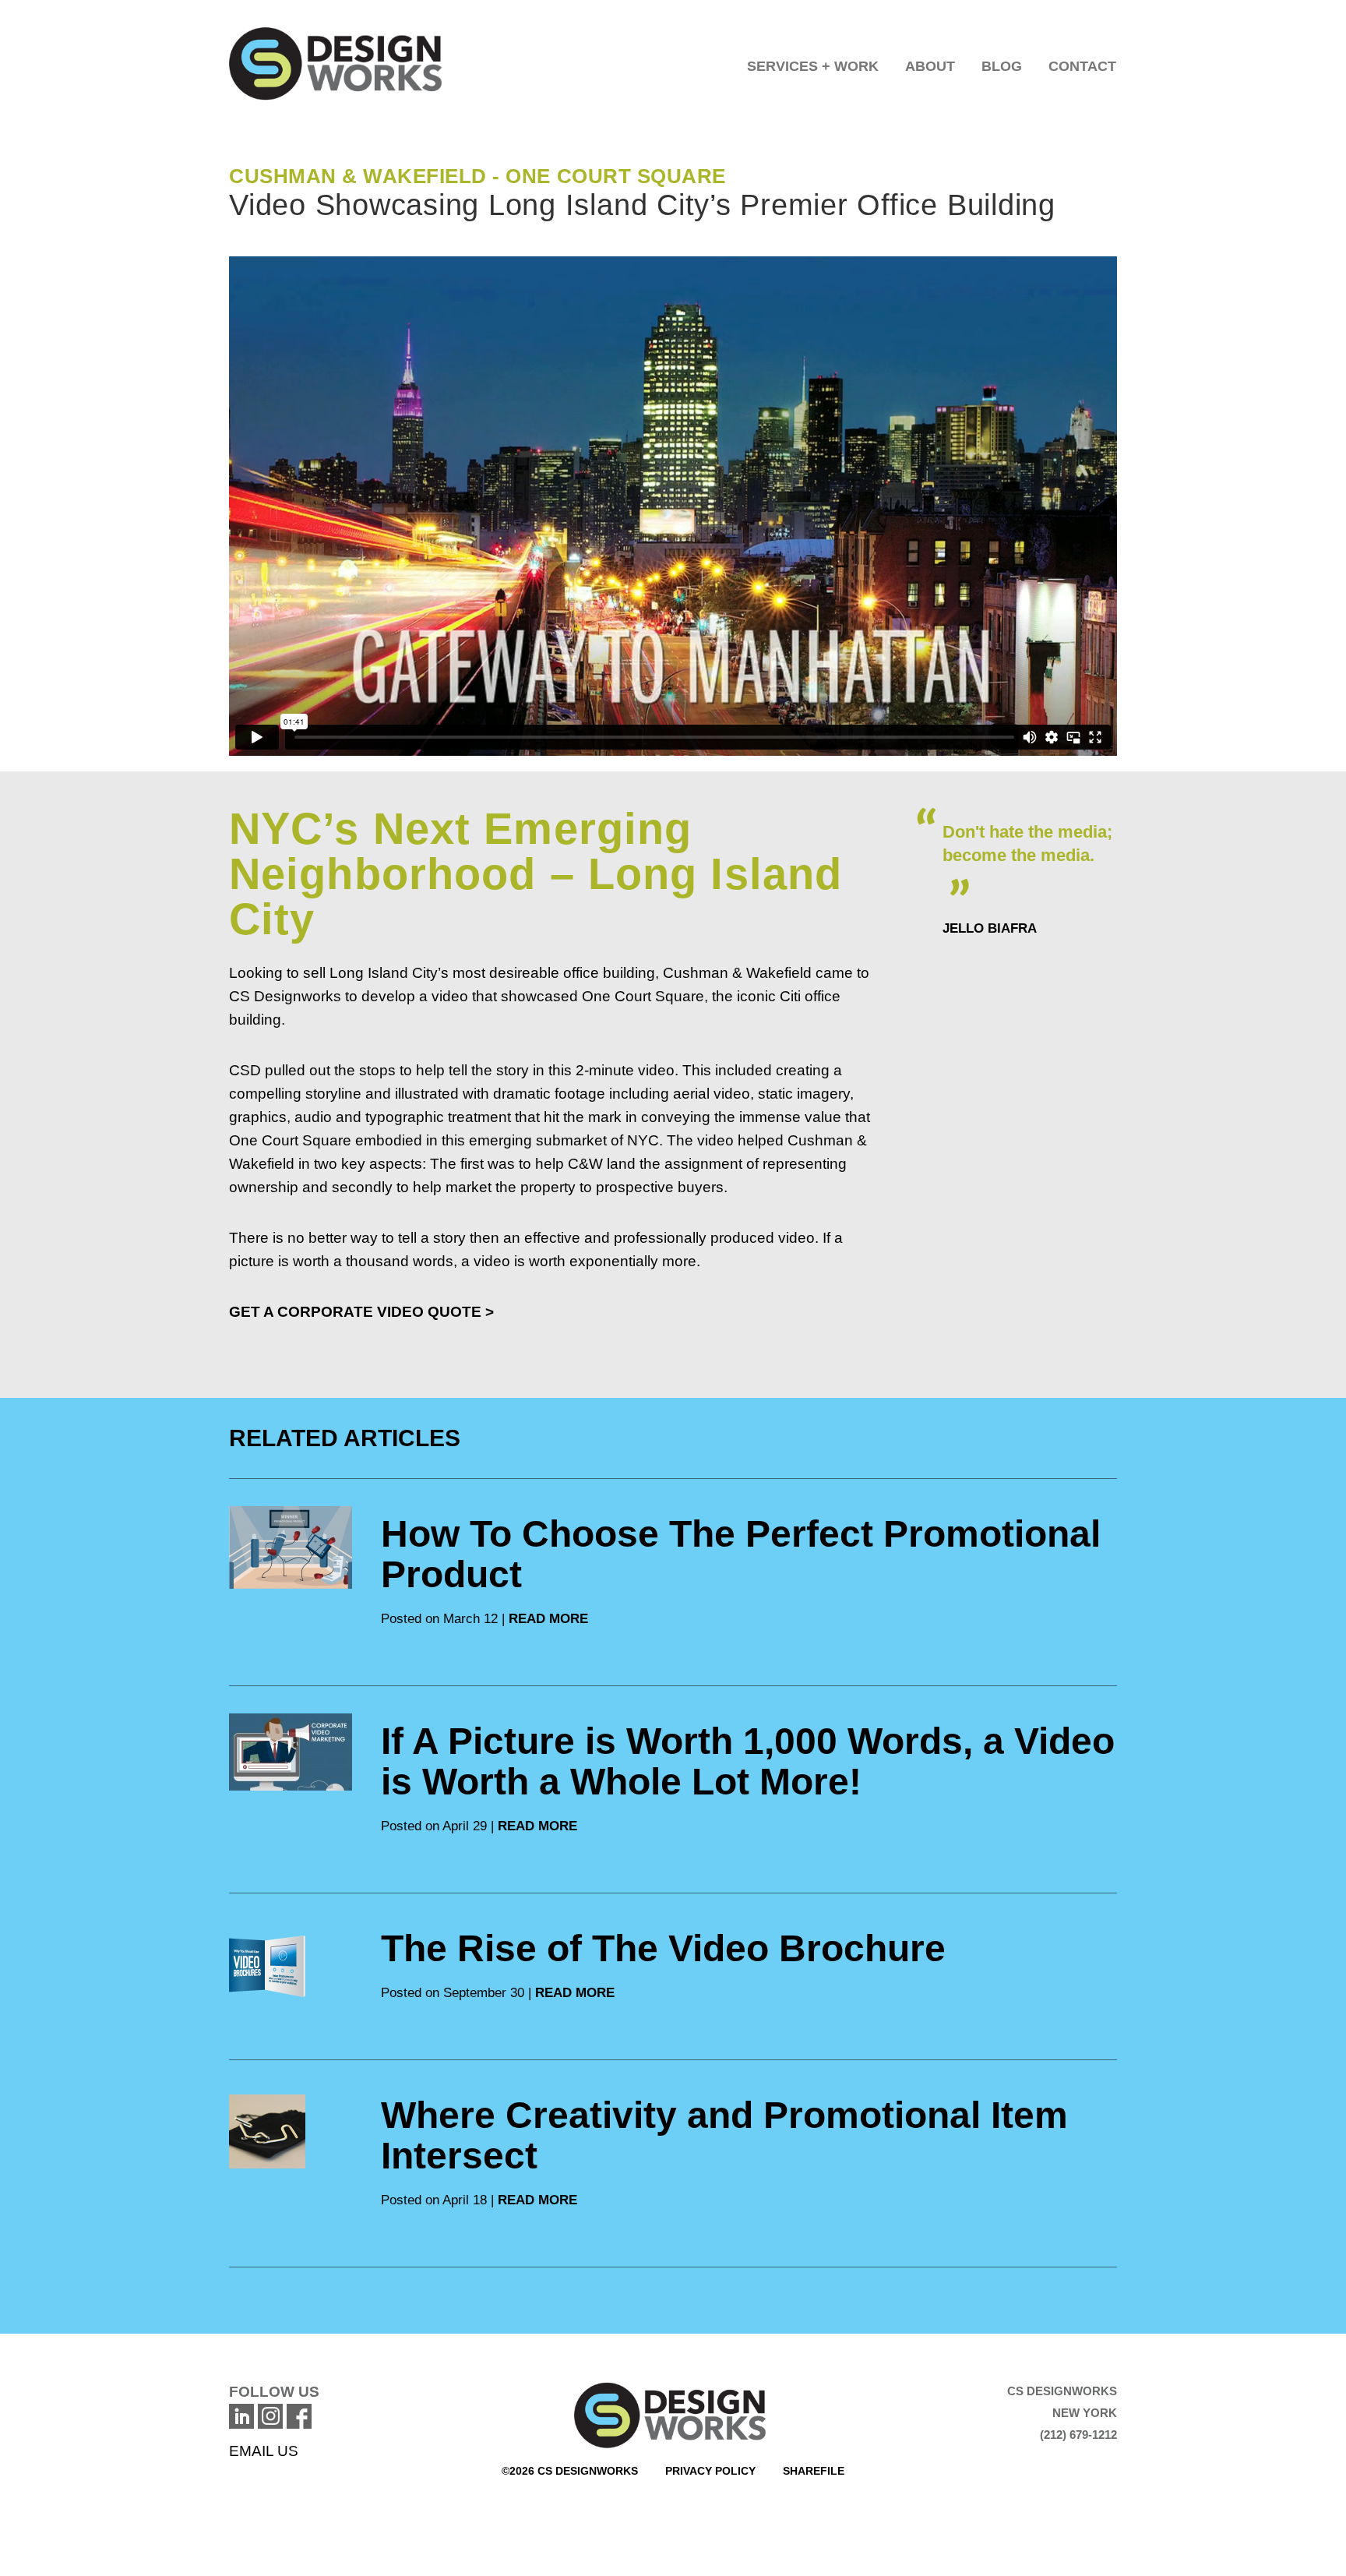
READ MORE (548, 1619)
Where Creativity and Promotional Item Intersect (724, 2135)
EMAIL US (264, 2451)
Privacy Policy (710, 2471)
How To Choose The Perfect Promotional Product (741, 1554)
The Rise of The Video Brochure (663, 1948)
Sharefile (814, 2471)
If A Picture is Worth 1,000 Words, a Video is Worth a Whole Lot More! (748, 1761)
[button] (813, 62)
